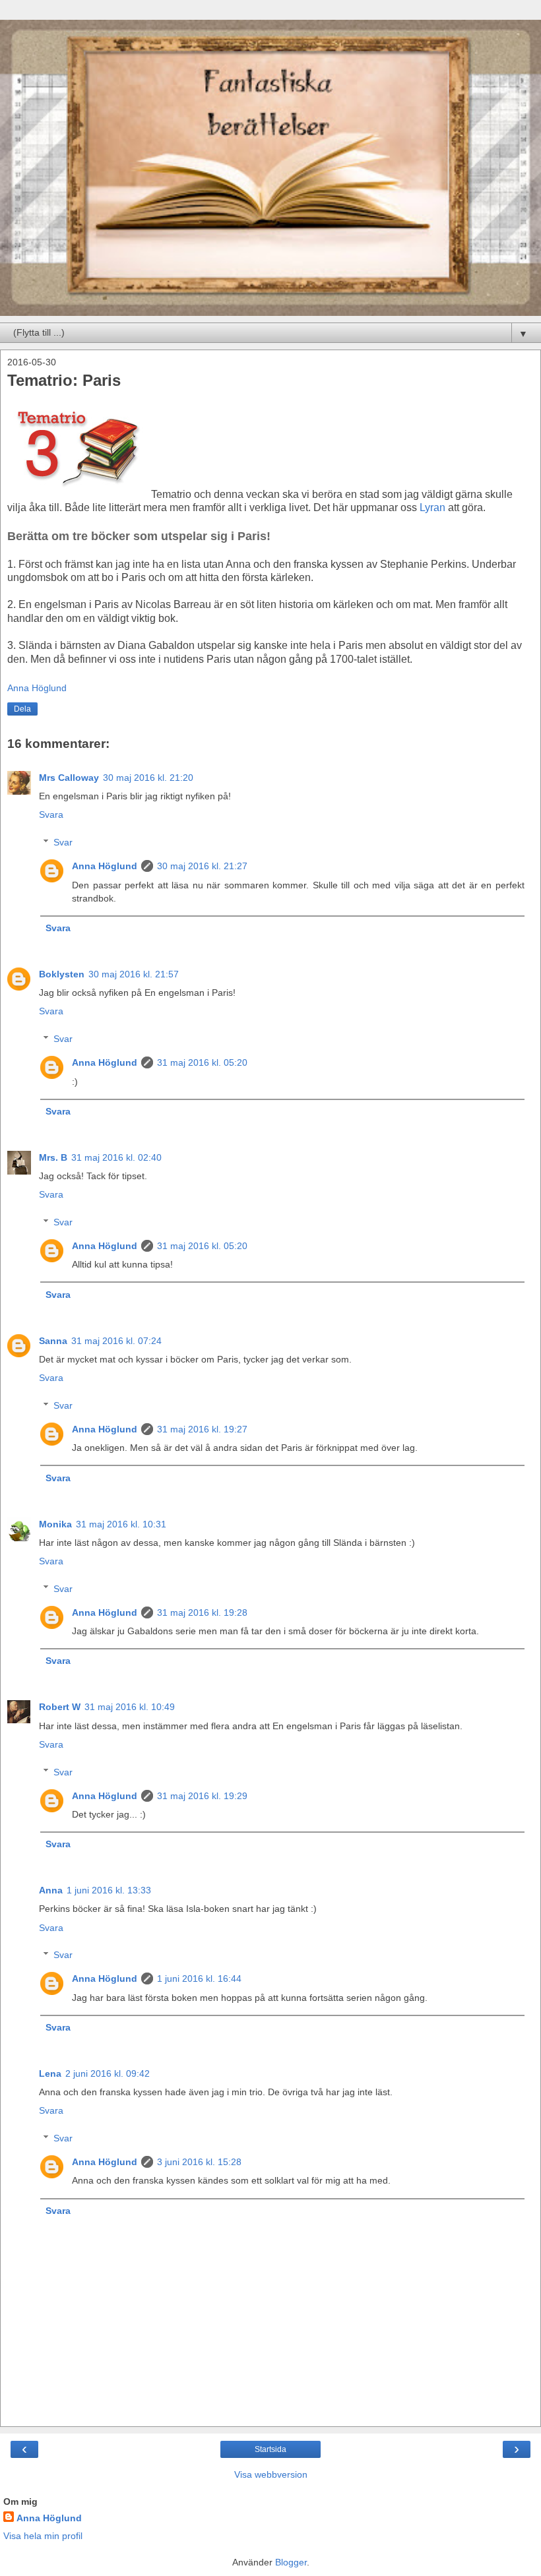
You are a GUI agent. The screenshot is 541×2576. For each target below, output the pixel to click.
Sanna (53, 1341)
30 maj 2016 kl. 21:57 (134, 974)
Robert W (60, 1707)
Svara (51, 814)
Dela (22, 709)
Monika (55, 1524)
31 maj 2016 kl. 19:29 (202, 1796)
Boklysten (62, 974)
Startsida (270, 2449)
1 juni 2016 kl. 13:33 (109, 1890)
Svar (63, 842)
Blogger (291, 2562)
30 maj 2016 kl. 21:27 (202, 866)
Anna (51, 1890)
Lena (50, 2073)
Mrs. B (53, 1157)
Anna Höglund (105, 866)
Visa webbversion (271, 2474)
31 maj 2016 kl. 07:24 (116, 1341)
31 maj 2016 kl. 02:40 (116, 1157)
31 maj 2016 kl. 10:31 (121, 1524)
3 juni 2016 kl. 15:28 (199, 2162)
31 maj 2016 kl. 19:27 (202, 1429)
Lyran (434, 507)
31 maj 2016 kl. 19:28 (202, 1612)
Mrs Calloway (69, 778)
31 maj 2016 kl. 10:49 (130, 1707)
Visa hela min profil (43, 2536)
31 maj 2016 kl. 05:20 (202, 1062)
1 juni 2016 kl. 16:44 (199, 1978)
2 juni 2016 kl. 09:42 (108, 2073)
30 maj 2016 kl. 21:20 (148, 778)
